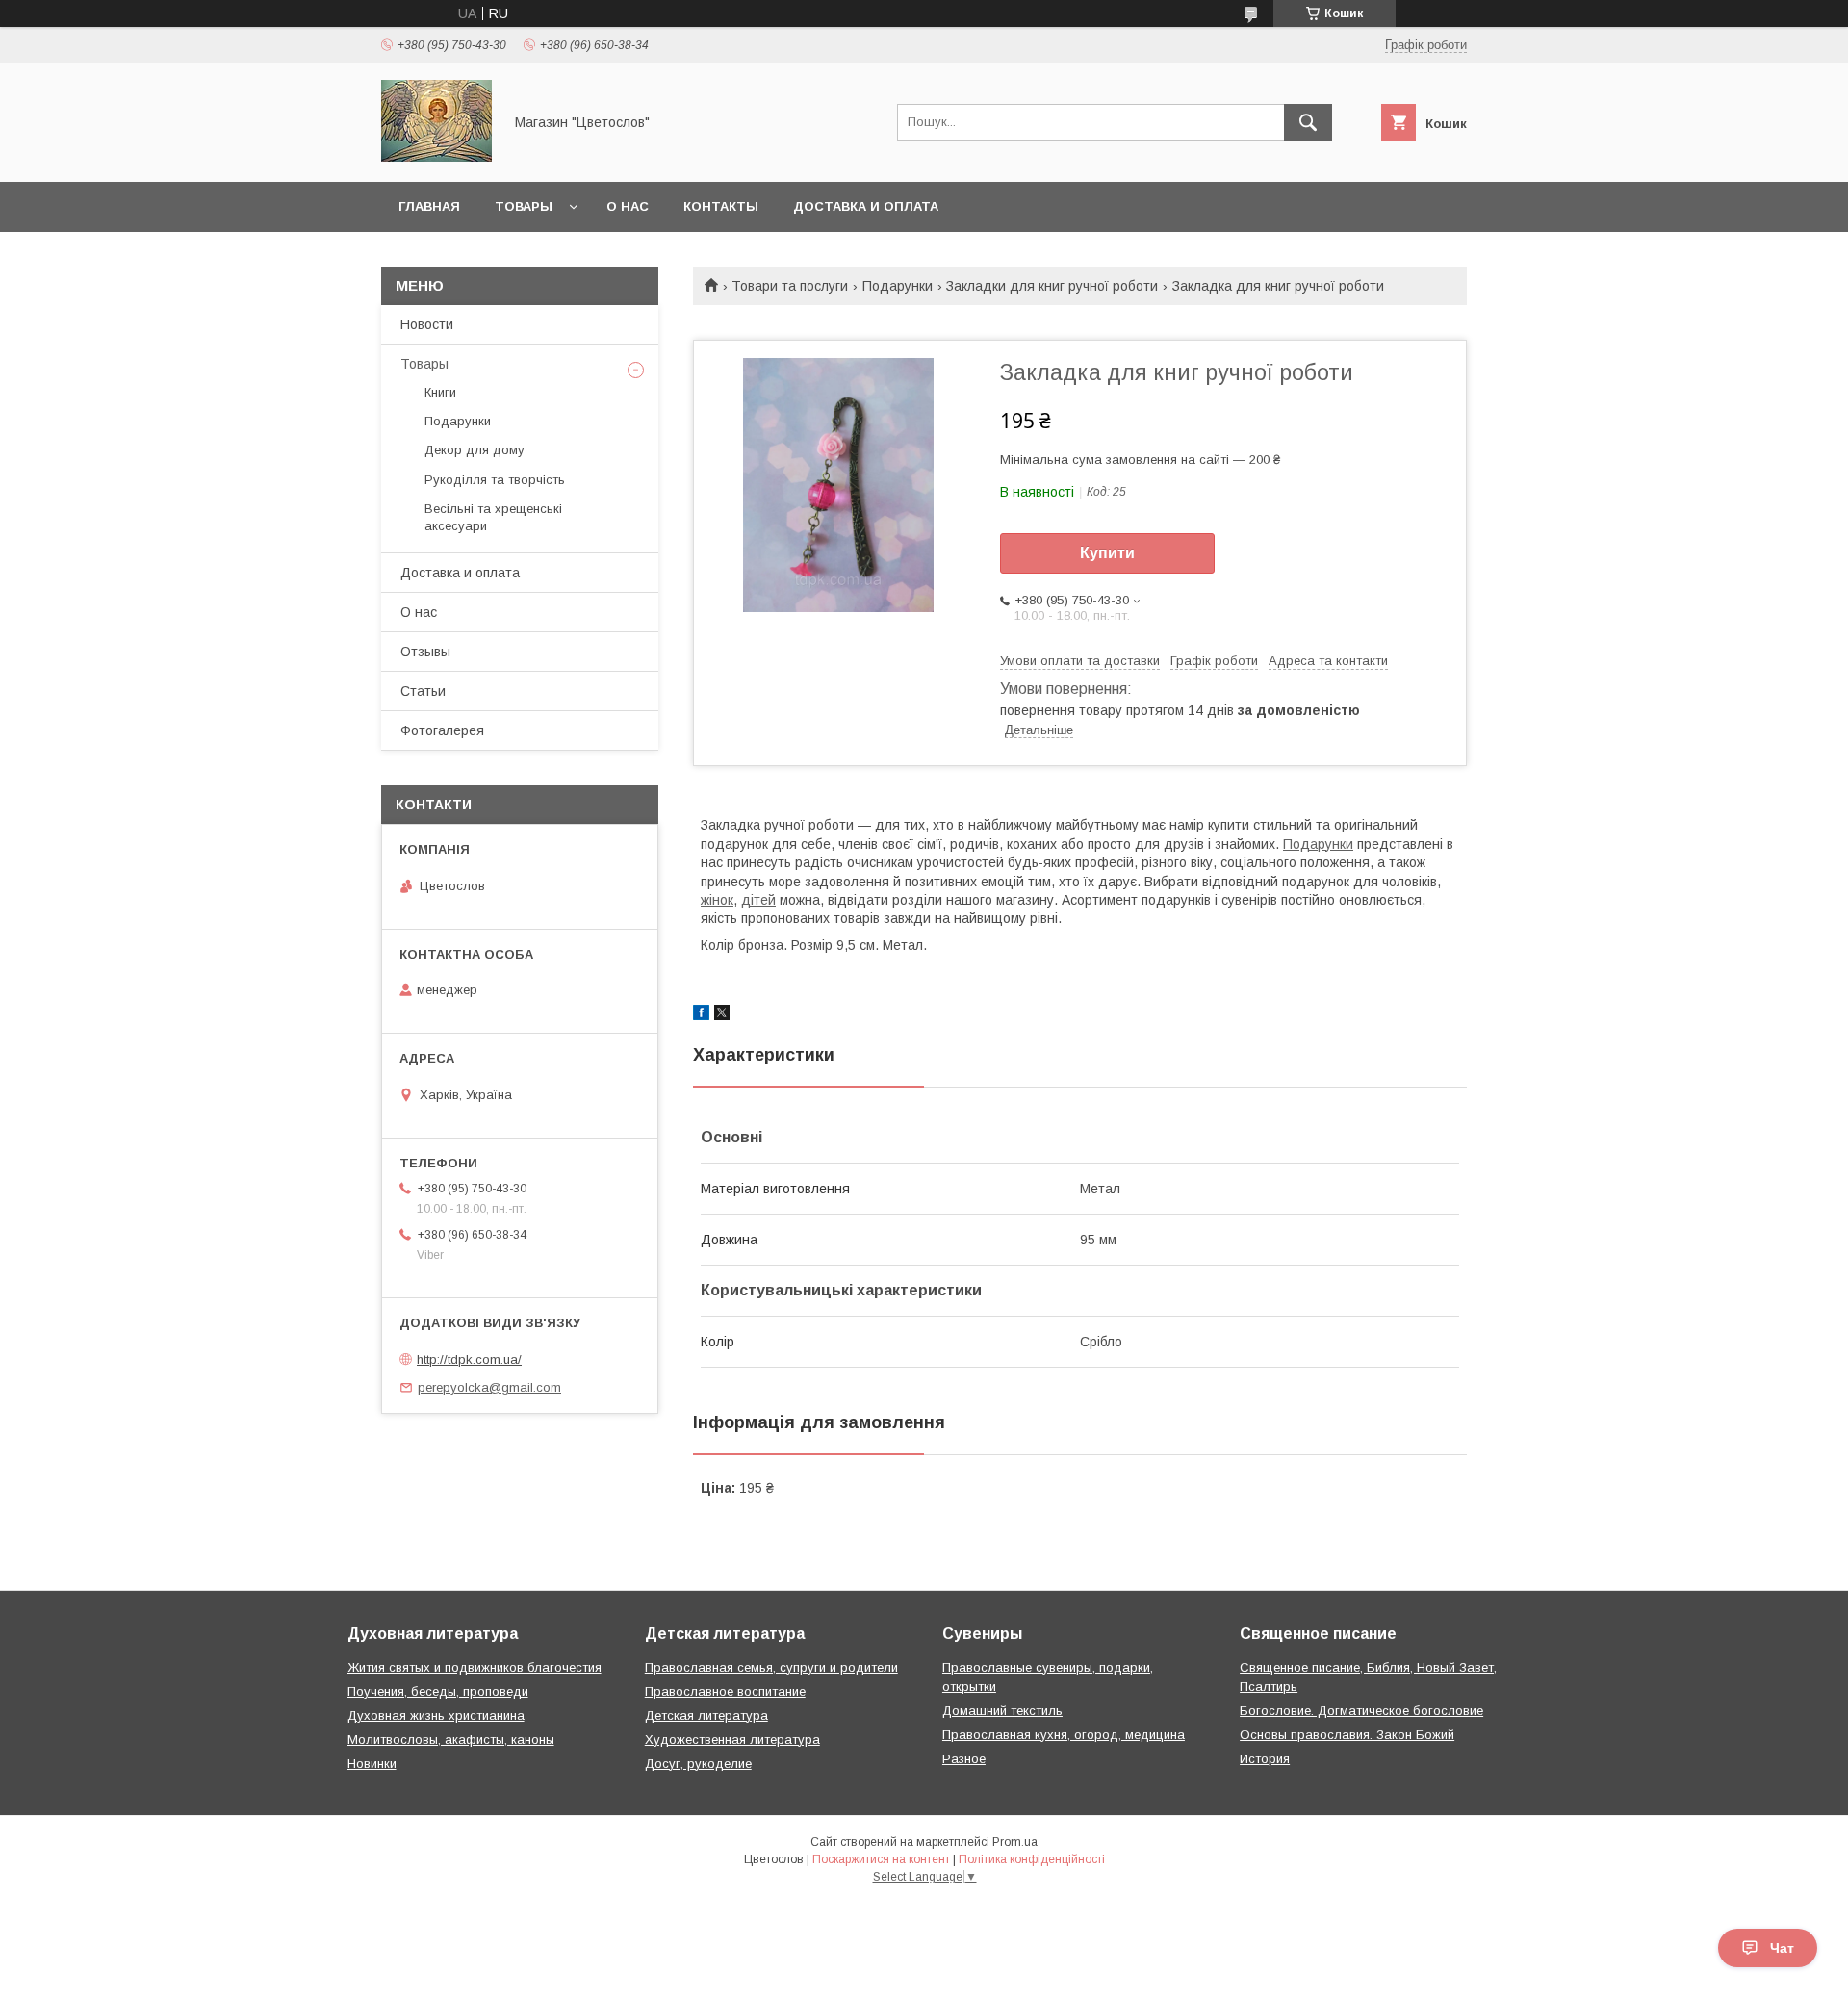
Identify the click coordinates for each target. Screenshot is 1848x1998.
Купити (1107, 553)
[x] (722, 1015)
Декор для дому (475, 450)
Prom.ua (1015, 1842)
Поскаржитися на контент (881, 1859)
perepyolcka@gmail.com (489, 1387)
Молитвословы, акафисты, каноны (451, 1740)
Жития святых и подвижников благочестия (475, 1667)
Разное (964, 1759)
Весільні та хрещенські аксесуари (493, 517)
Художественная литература (732, 1740)
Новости (427, 324)
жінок (717, 900)
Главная (429, 206)
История (1265, 1759)
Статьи (423, 691)
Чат (1782, 1948)
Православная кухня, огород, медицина (1064, 1735)
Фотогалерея (442, 730)
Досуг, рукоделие (698, 1764)
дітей (758, 900)
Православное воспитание (725, 1691)
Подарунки (898, 286)
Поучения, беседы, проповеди (438, 1691)
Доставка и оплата (866, 206)
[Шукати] (1308, 122)
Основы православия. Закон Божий (1347, 1735)
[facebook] (701, 1015)
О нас (628, 206)
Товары (524, 206)
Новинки (372, 1764)
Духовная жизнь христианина (436, 1716)
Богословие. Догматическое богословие (1361, 1711)
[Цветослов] (436, 157)
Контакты (721, 206)
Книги (440, 392)
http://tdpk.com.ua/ (469, 1359)
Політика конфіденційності (1032, 1859)
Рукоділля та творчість (495, 480)
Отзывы (425, 652)
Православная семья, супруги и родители (771, 1667)
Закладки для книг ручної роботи (1052, 286)
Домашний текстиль (1002, 1711)
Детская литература (706, 1716)
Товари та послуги (790, 286)
